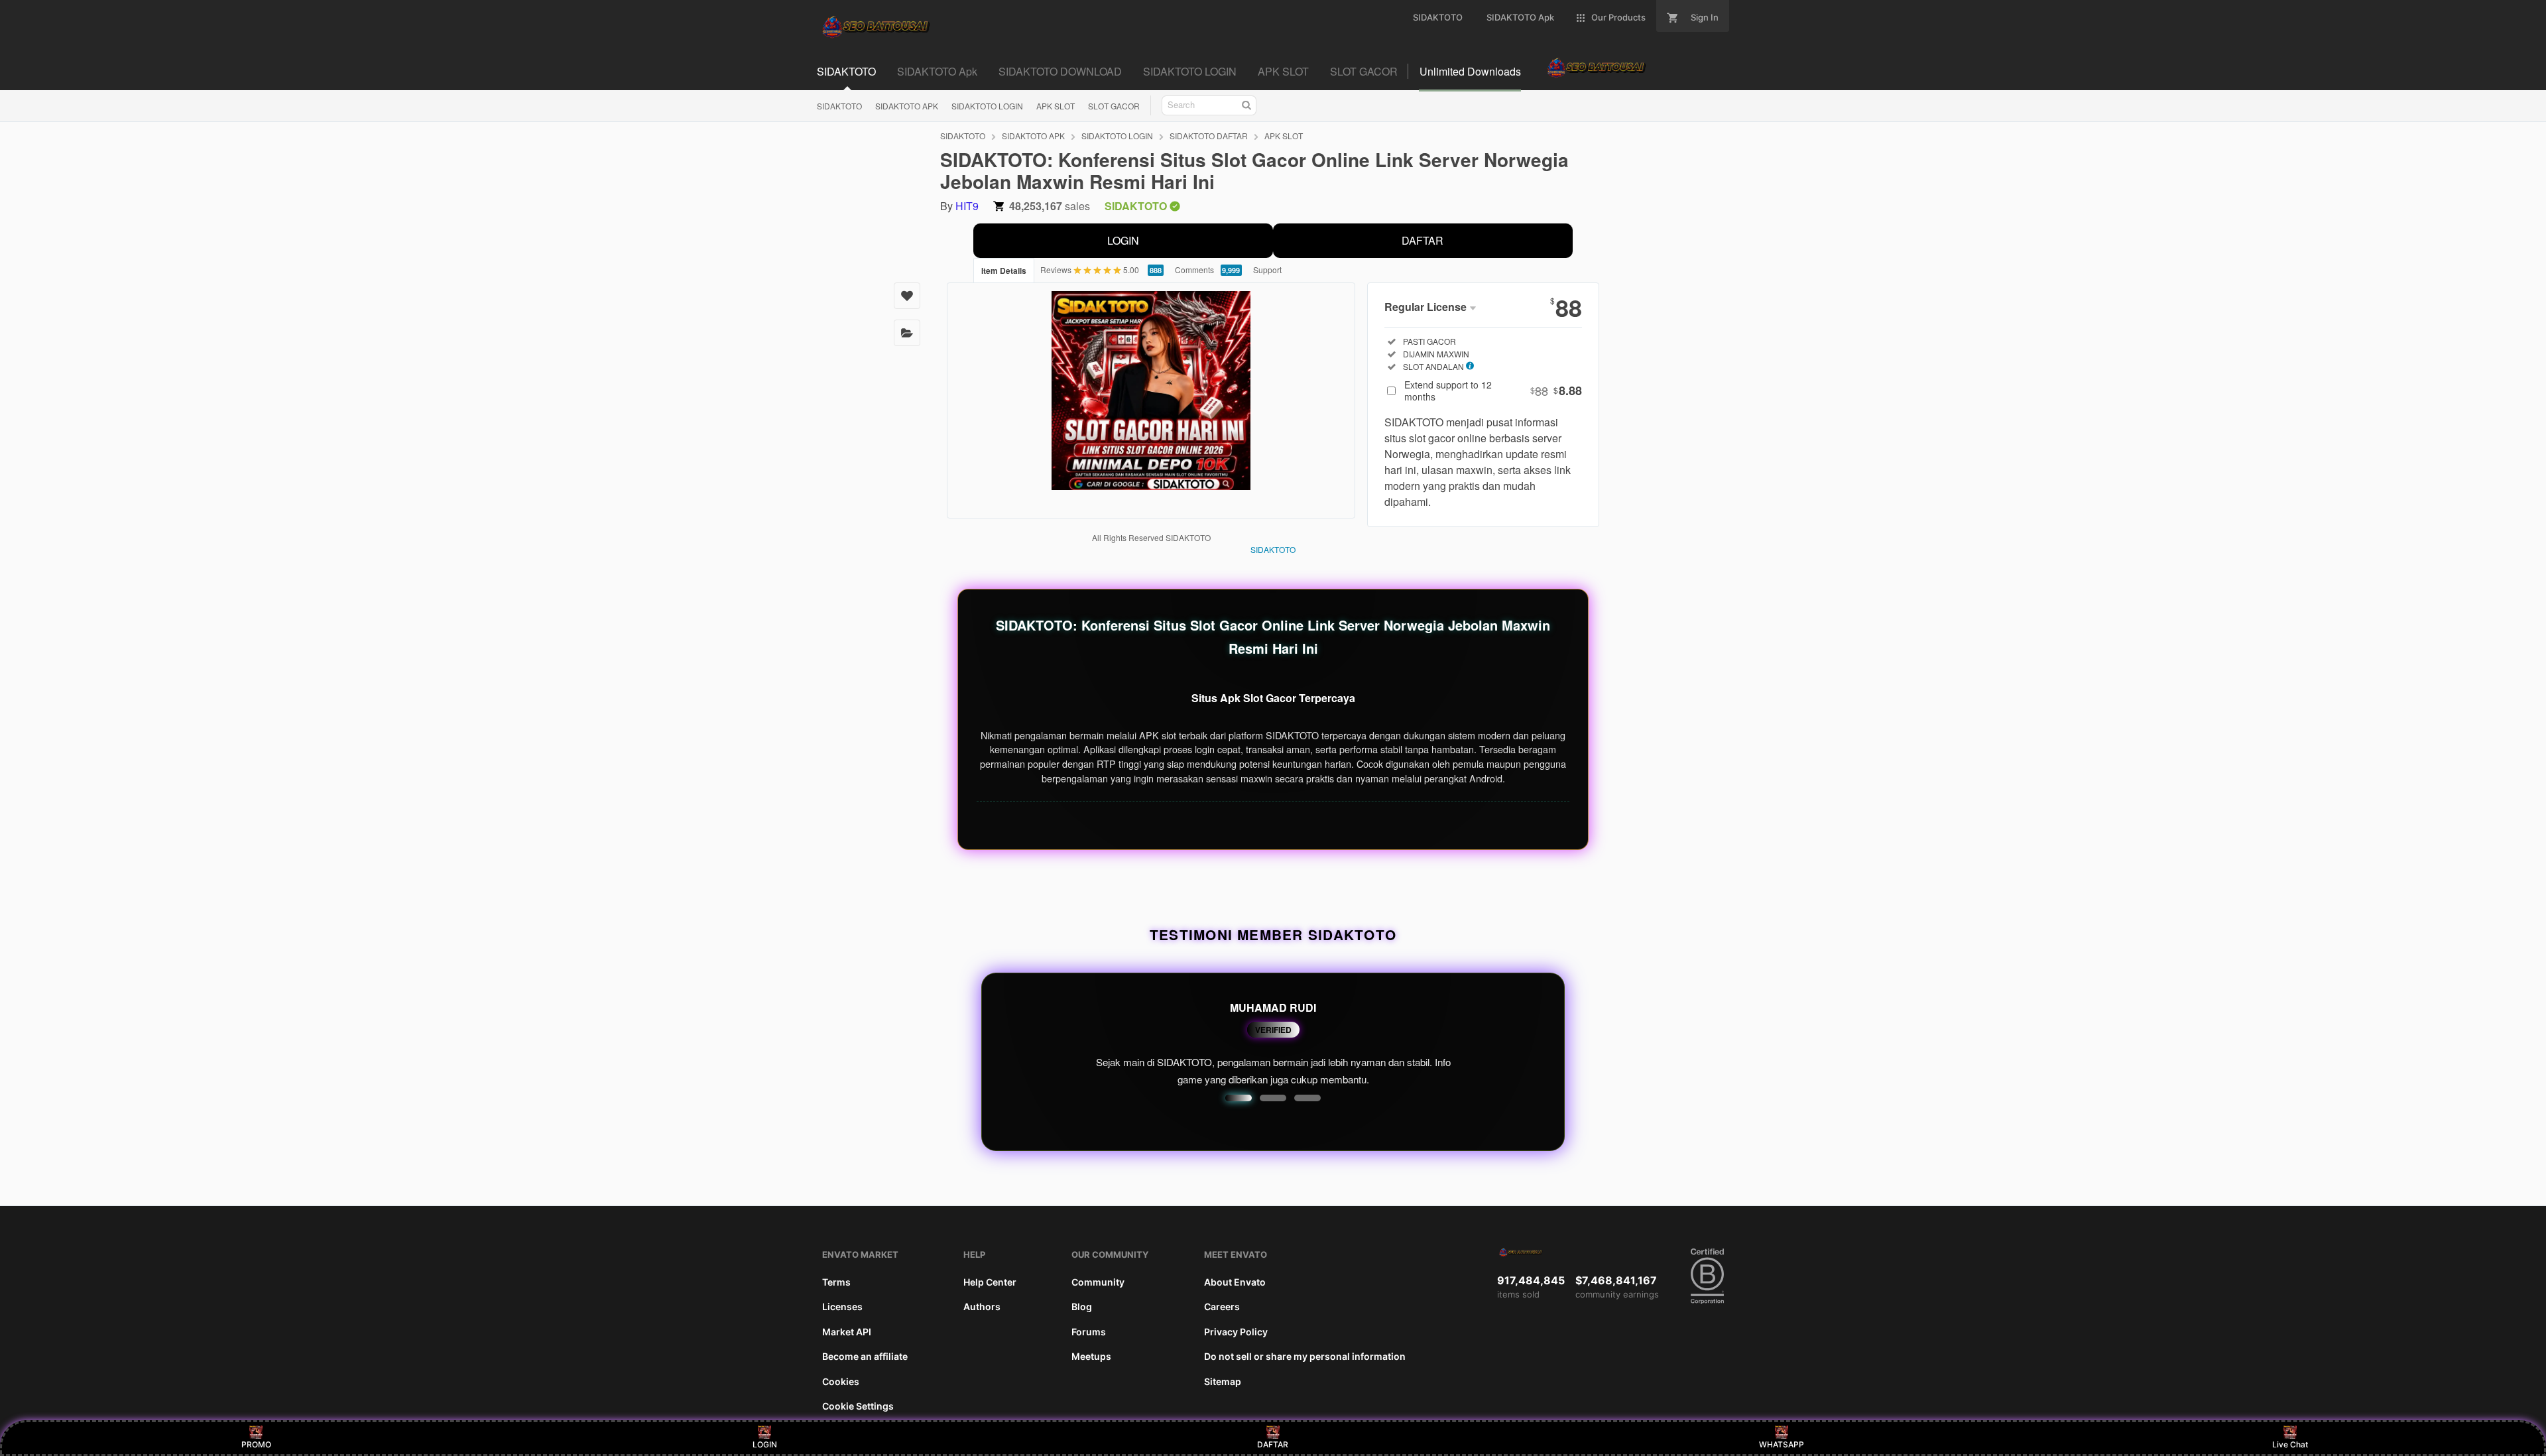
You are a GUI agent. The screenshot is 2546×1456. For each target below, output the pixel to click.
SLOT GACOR (1114, 106)
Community (1098, 1282)
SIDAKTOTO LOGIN (987, 106)
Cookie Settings (858, 1406)
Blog (1082, 1306)
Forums (1089, 1332)
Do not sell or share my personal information (1305, 1356)
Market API (847, 1332)
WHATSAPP (1782, 1444)
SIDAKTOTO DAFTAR (1209, 136)
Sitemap (1223, 1381)
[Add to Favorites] (907, 296)
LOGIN (1123, 240)
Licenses (842, 1306)
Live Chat (2290, 1444)
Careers (1222, 1306)
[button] (1239, 1098)
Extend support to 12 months (1493, 391)
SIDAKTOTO (839, 106)
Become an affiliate (865, 1356)
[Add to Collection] (907, 333)
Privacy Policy (1236, 1332)
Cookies (841, 1381)
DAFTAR (1423, 240)
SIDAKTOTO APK (907, 106)
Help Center (990, 1282)
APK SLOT (1056, 106)
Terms (836, 1282)
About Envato (1235, 1282)
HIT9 (967, 206)
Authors (982, 1306)
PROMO (256, 1444)
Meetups (1091, 1356)
